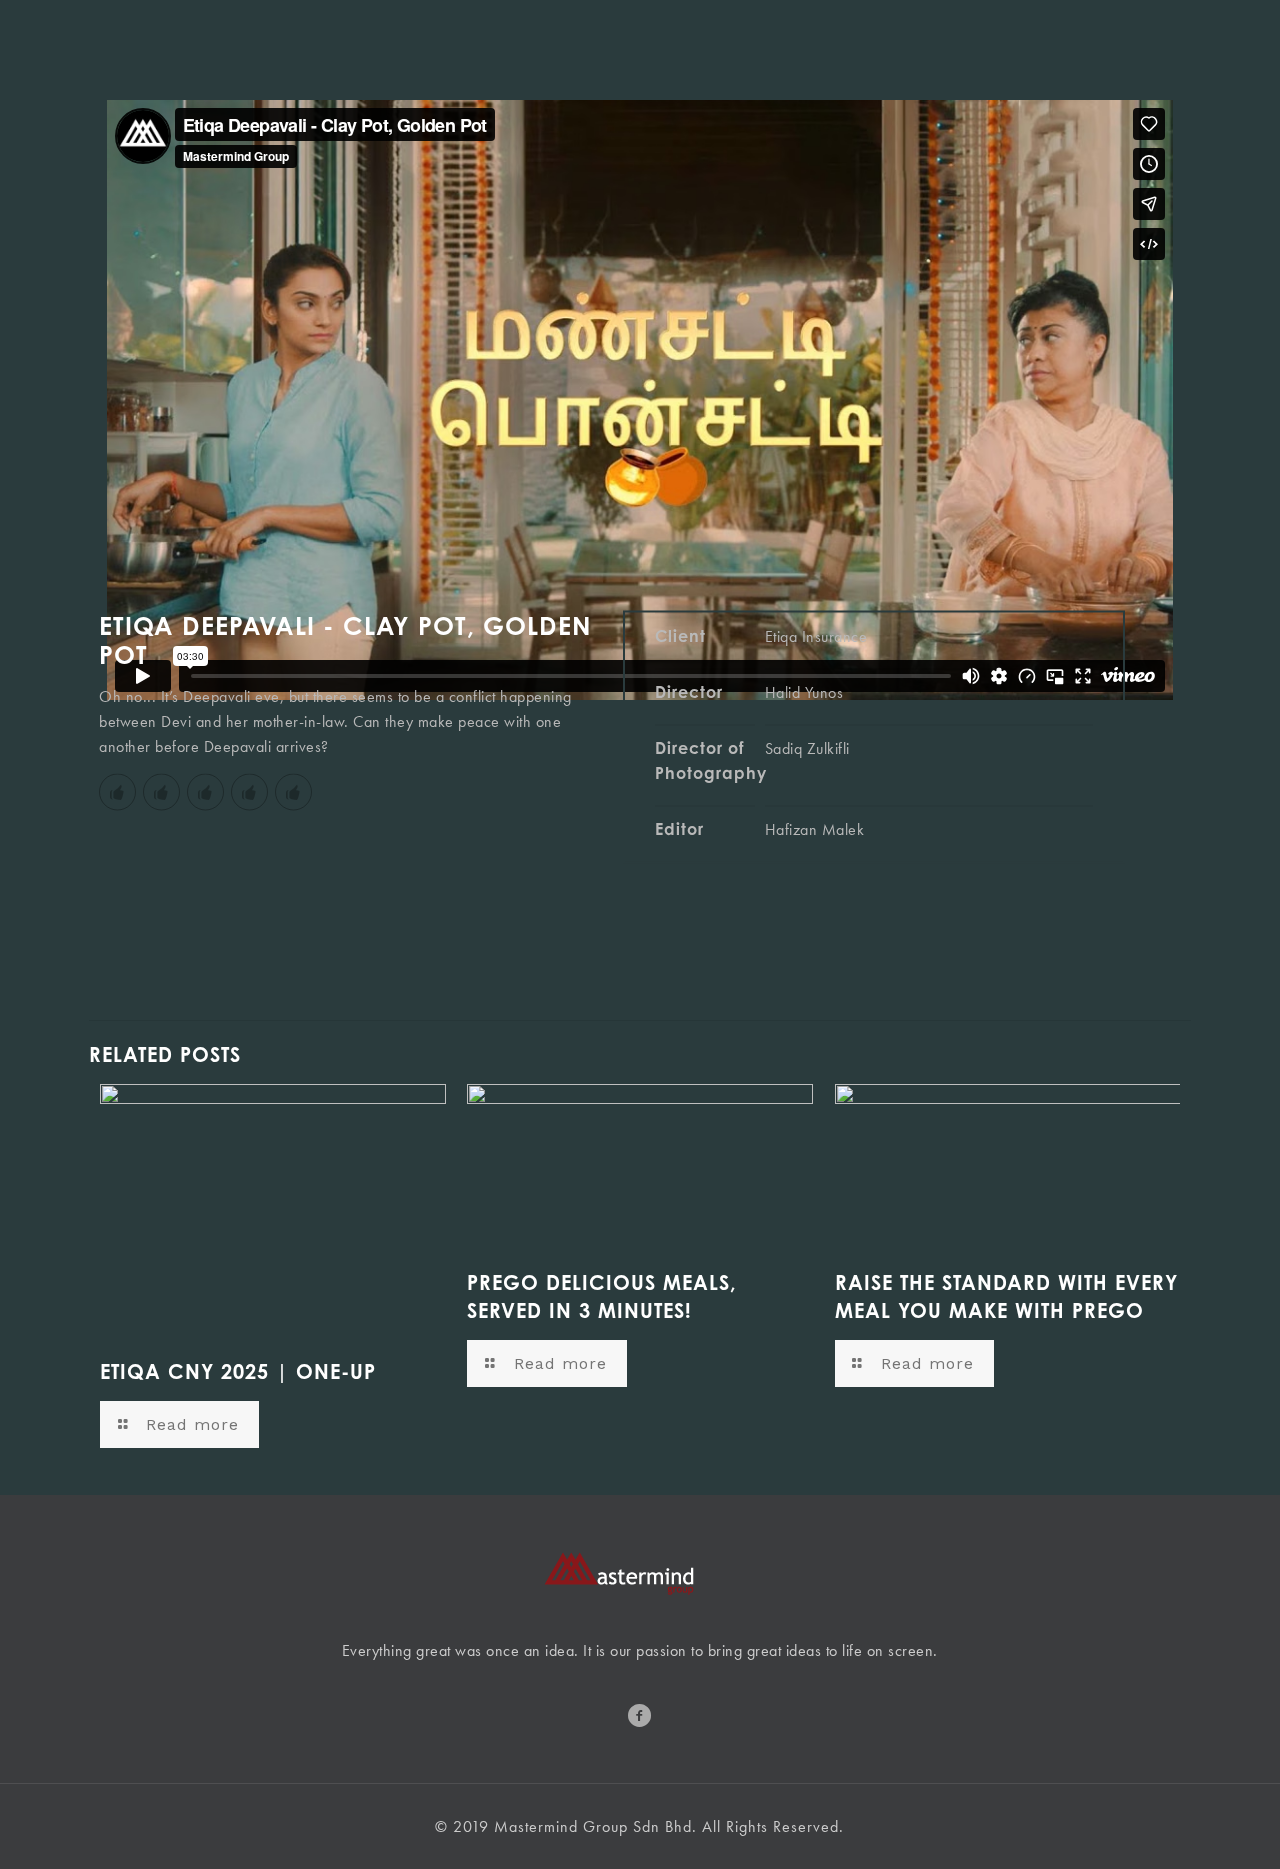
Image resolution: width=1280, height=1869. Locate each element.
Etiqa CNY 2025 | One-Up (238, 1371)
